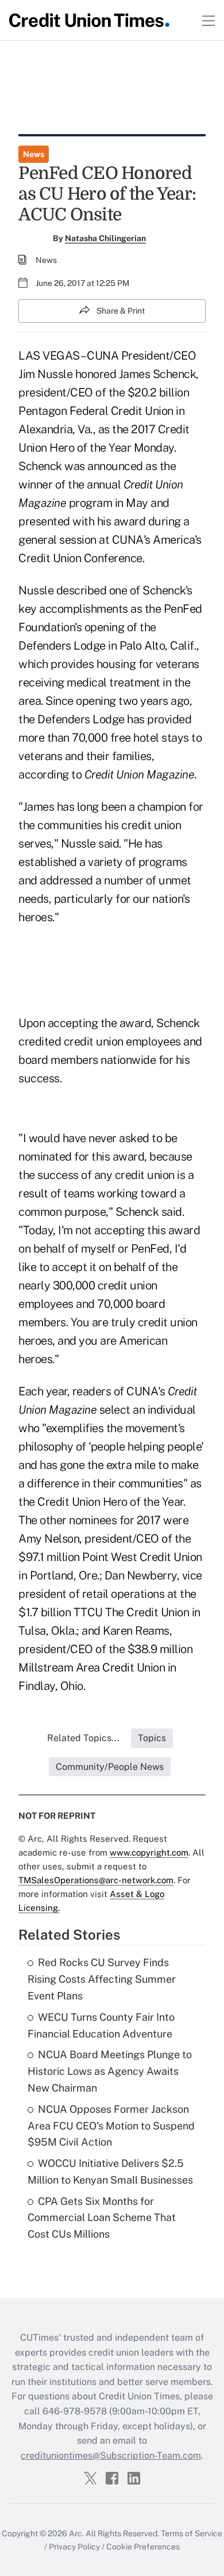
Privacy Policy (74, 2547)
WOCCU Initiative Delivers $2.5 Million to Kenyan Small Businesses (110, 2172)
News (34, 154)
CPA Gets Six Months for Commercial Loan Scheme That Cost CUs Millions (102, 2218)
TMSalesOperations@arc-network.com (96, 1880)
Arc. (76, 2533)
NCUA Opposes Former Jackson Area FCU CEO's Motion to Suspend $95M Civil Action (111, 2126)
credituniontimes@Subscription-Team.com (111, 2455)
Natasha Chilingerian (105, 238)
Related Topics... (83, 1738)
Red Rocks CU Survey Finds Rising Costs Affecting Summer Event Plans (102, 1979)
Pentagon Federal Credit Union (96, 411)
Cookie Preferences (143, 2547)
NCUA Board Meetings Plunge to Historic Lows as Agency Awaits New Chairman (110, 2071)
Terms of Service (192, 2533)
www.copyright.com (149, 1852)
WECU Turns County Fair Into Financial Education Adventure (101, 2025)
